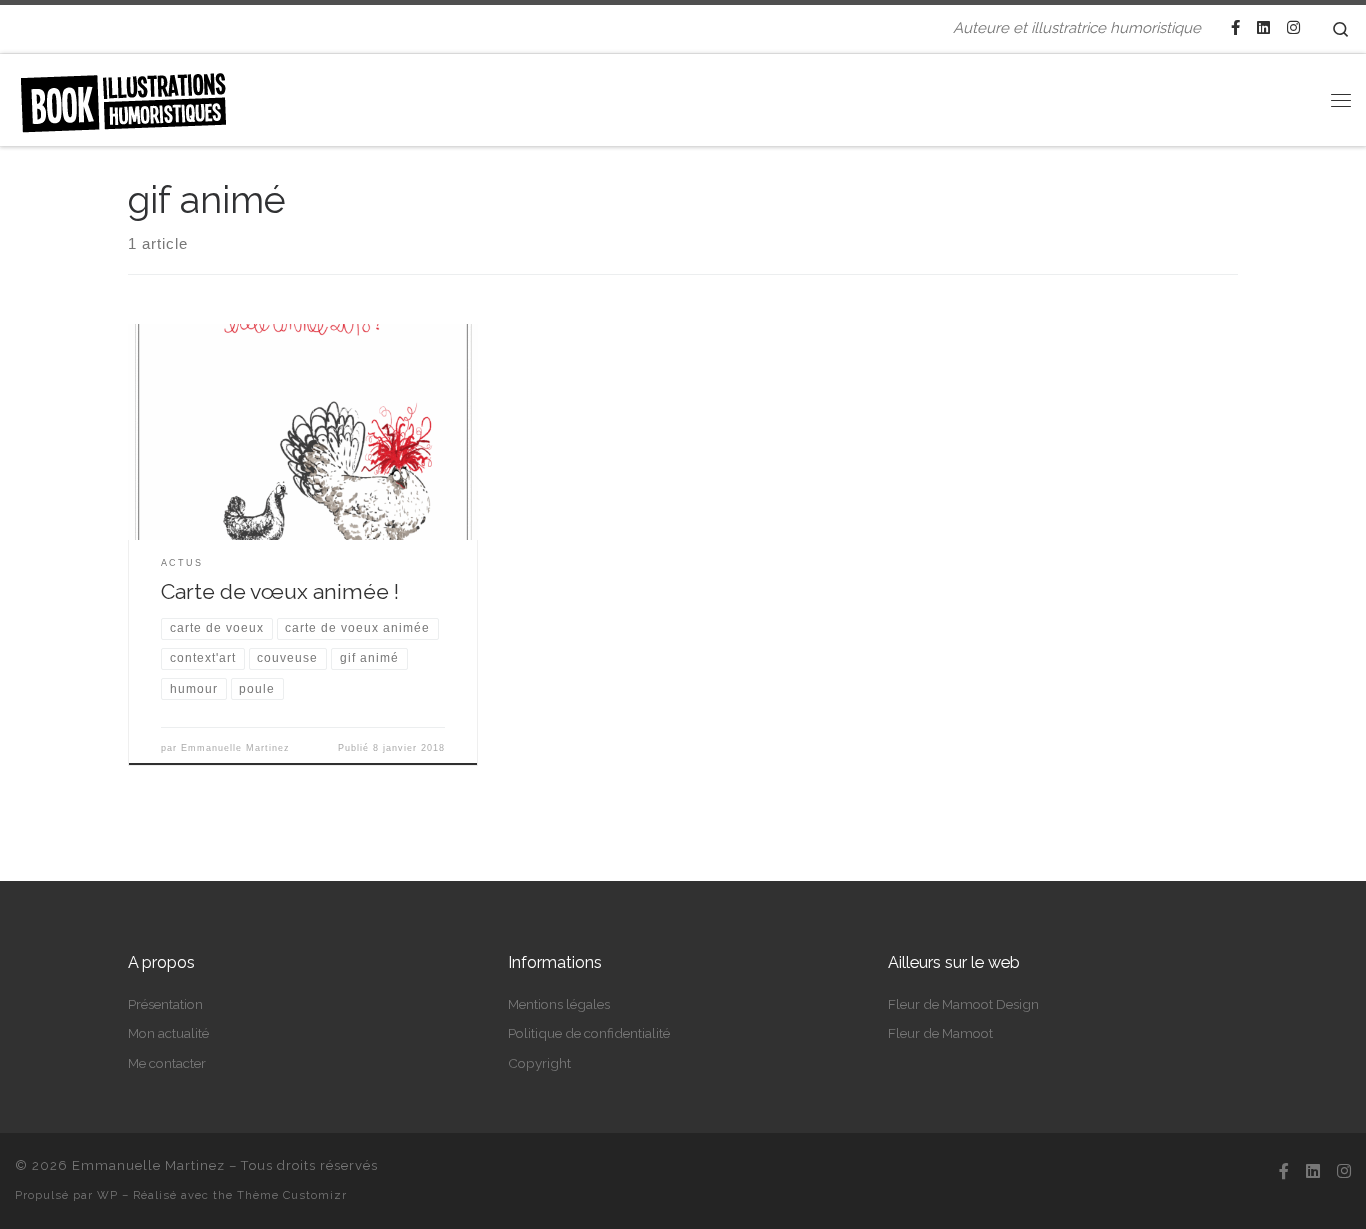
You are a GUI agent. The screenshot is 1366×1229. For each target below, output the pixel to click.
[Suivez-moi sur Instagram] (1293, 28)
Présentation (165, 1004)
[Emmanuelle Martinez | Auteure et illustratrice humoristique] (123, 96)
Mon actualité (168, 1033)
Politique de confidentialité (589, 1033)
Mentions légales (559, 1004)
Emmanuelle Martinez (235, 748)
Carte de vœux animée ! (280, 591)
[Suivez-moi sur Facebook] (1235, 28)
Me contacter (167, 1063)
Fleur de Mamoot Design (963, 1004)
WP (107, 1195)
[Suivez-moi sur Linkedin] (1263, 28)
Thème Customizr (292, 1195)
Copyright (539, 1063)
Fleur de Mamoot (940, 1033)
